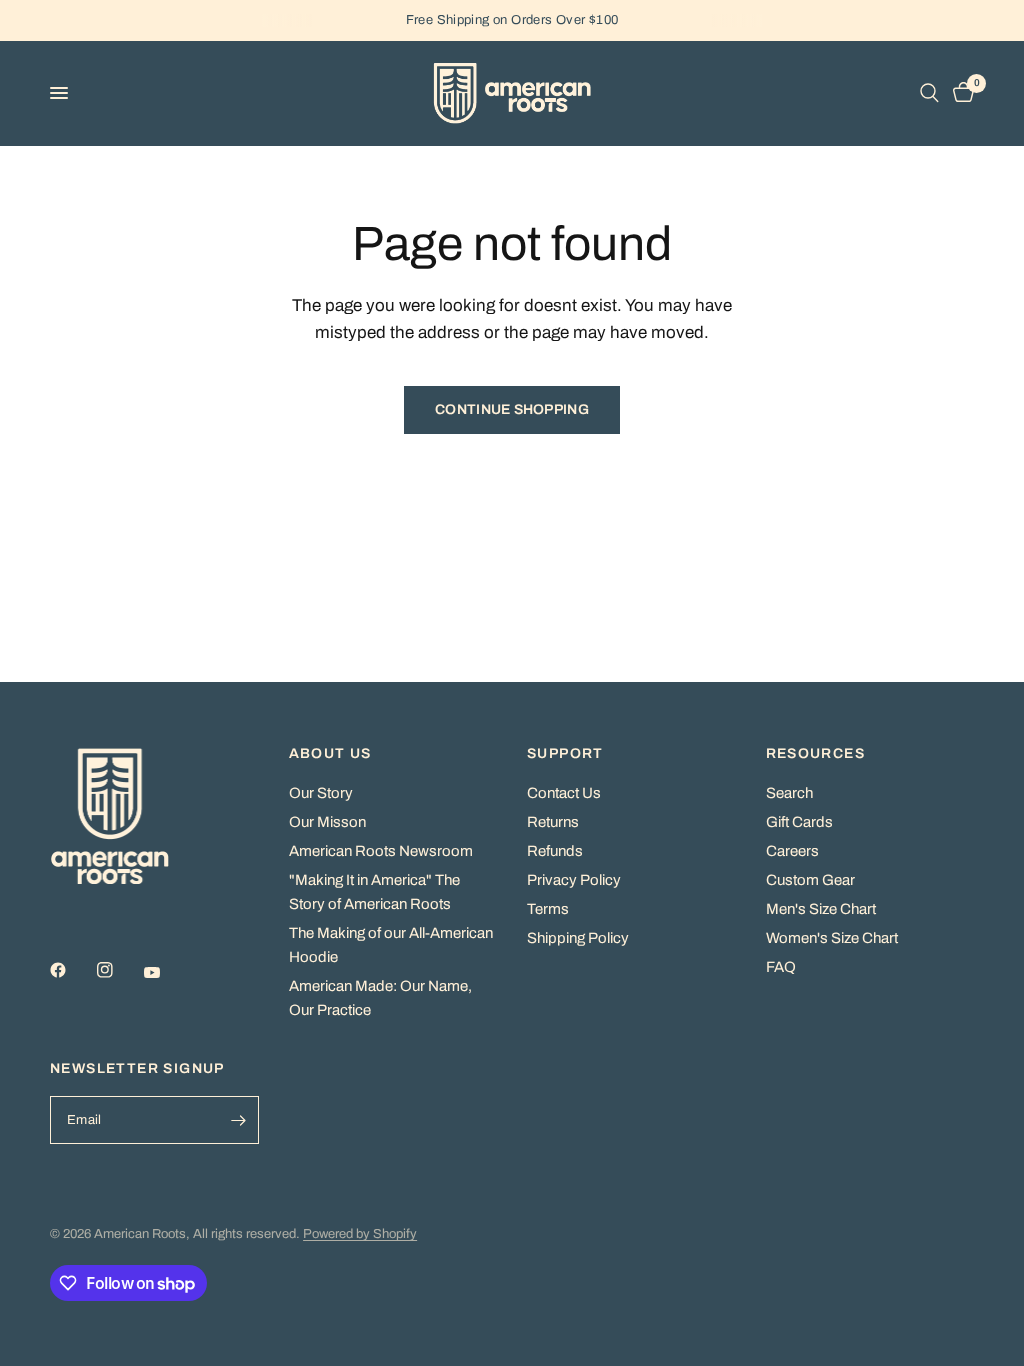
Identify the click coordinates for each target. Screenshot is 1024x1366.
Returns (553, 822)
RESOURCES (816, 754)
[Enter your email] (239, 1120)
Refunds (555, 851)
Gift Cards (799, 822)
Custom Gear (810, 880)
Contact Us (564, 793)
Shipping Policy (578, 938)
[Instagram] (119, 970)
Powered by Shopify (360, 1234)
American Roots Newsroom (381, 851)
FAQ (781, 967)
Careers (792, 851)
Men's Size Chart (821, 909)
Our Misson (327, 822)
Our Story (321, 793)
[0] (960, 93)
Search (789, 793)
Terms (548, 909)
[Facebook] (72, 970)
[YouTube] (166, 973)
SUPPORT (565, 754)
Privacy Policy (574, 880)
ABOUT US (330, 754)
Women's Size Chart (832, 938)
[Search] (929, 93)
